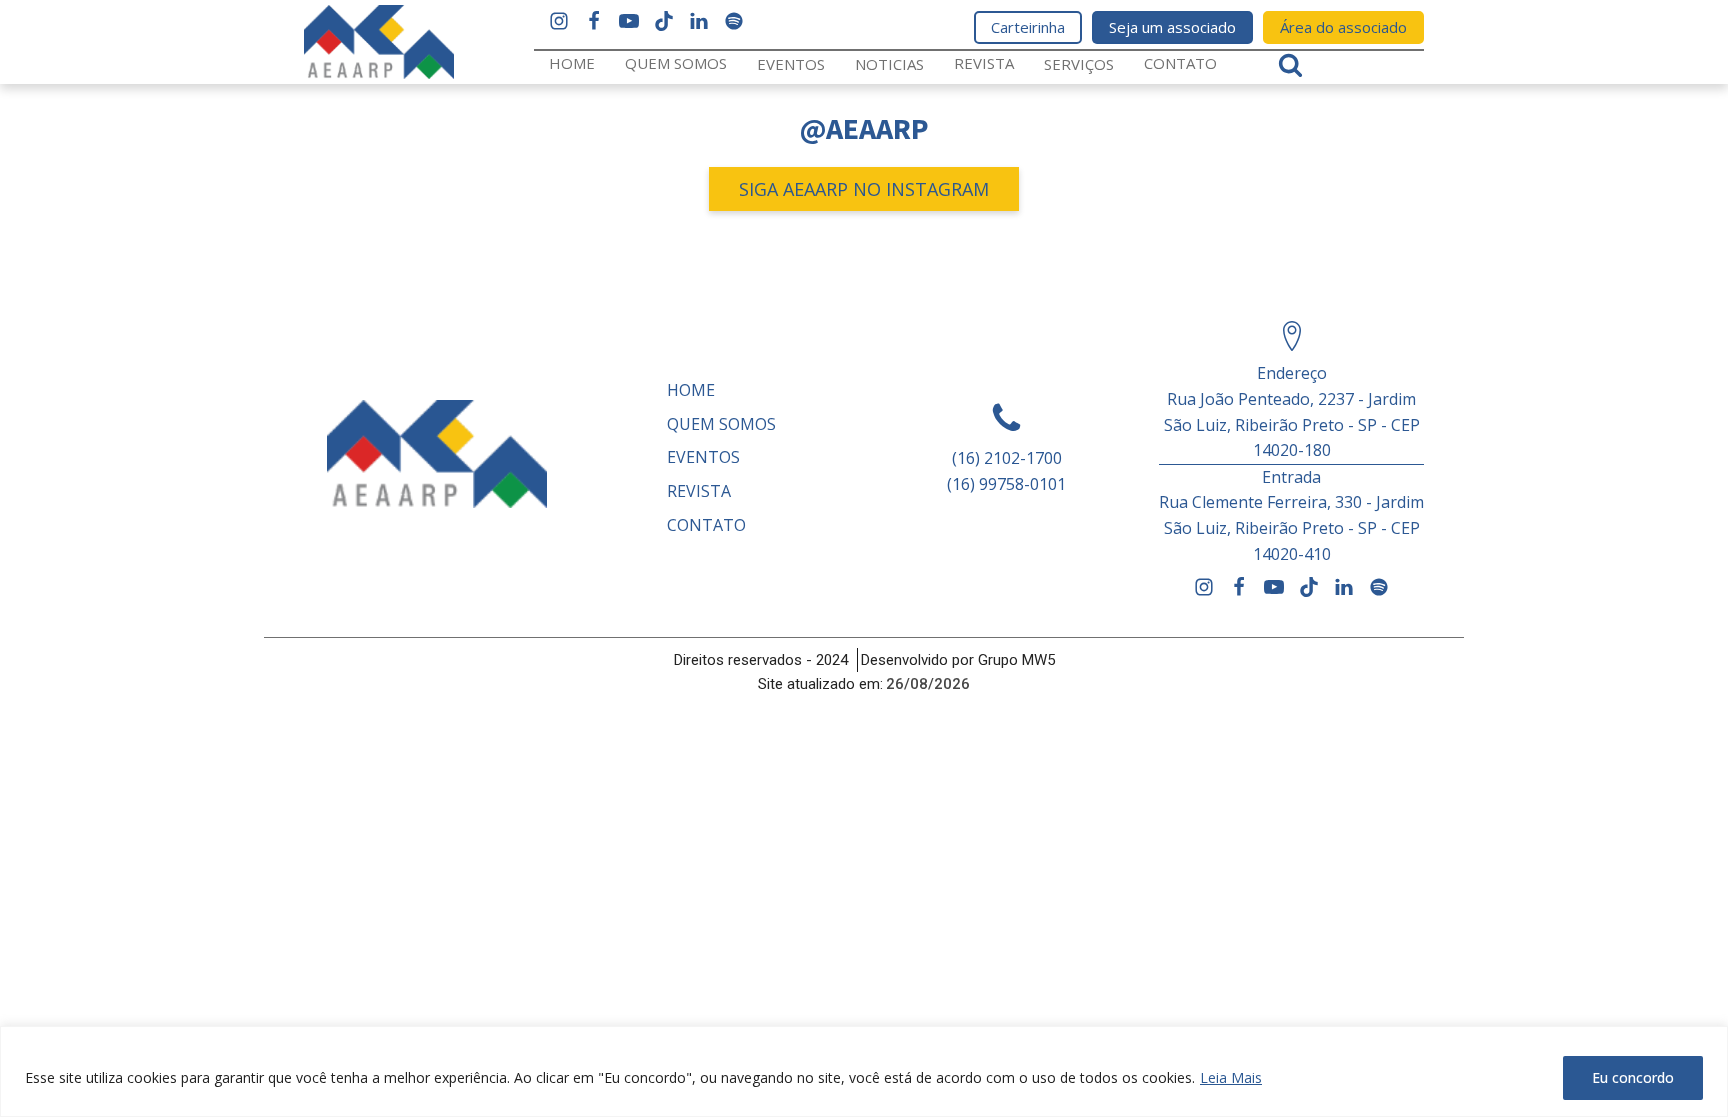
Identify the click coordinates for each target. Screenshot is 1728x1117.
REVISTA (984, 63)
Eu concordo (1633, 1077)
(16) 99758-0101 (1006, 484)
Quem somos (676, 63)
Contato (1180, 63)
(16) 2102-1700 (1007, 458)
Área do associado (1343, 27)
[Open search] (1290, 64)
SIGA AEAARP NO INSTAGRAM (864, 189)
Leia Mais (1231, 1077)
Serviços (1079, 64)
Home (572, 63)
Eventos (791, 64)
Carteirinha (1028, 27)
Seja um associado (1172, 27)
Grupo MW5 (1016, 660)
